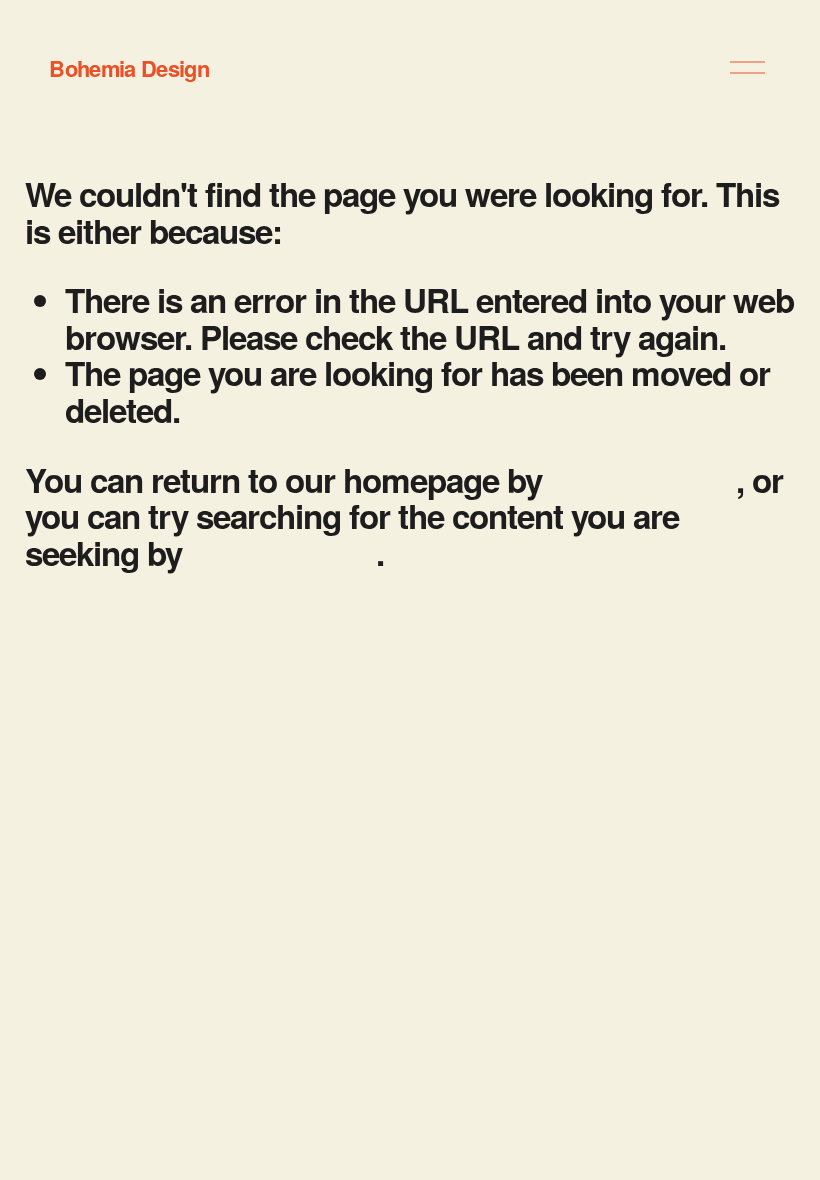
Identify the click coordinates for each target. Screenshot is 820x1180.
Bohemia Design (129, 68)
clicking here (643, 479)
